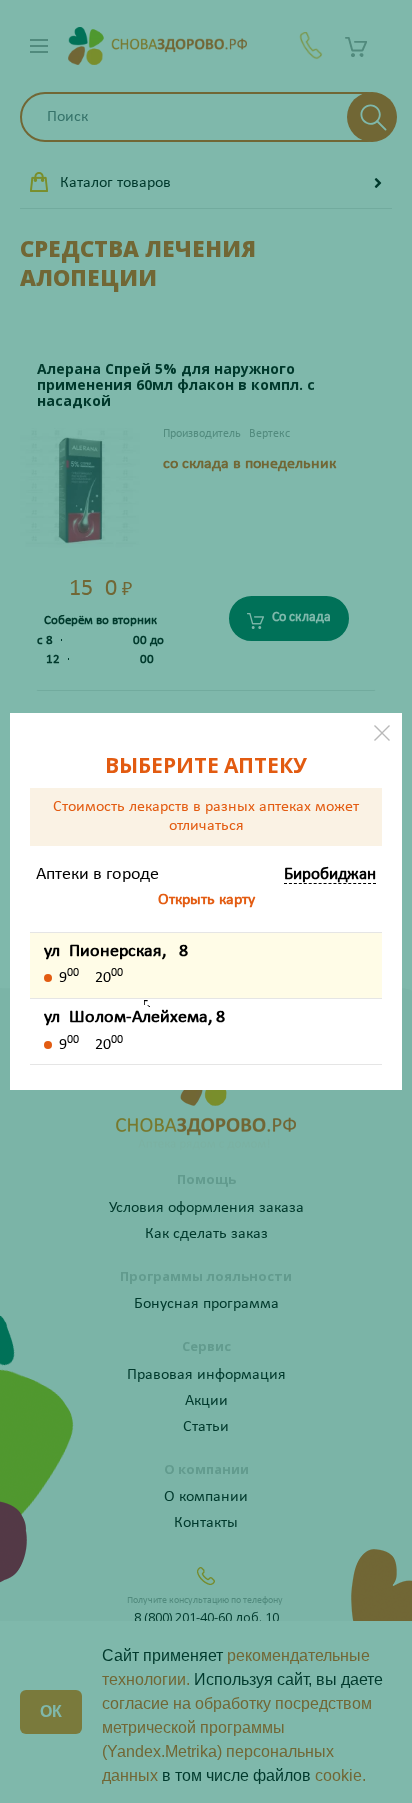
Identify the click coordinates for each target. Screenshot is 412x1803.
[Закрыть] (382, 733)
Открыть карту (206, 900)
